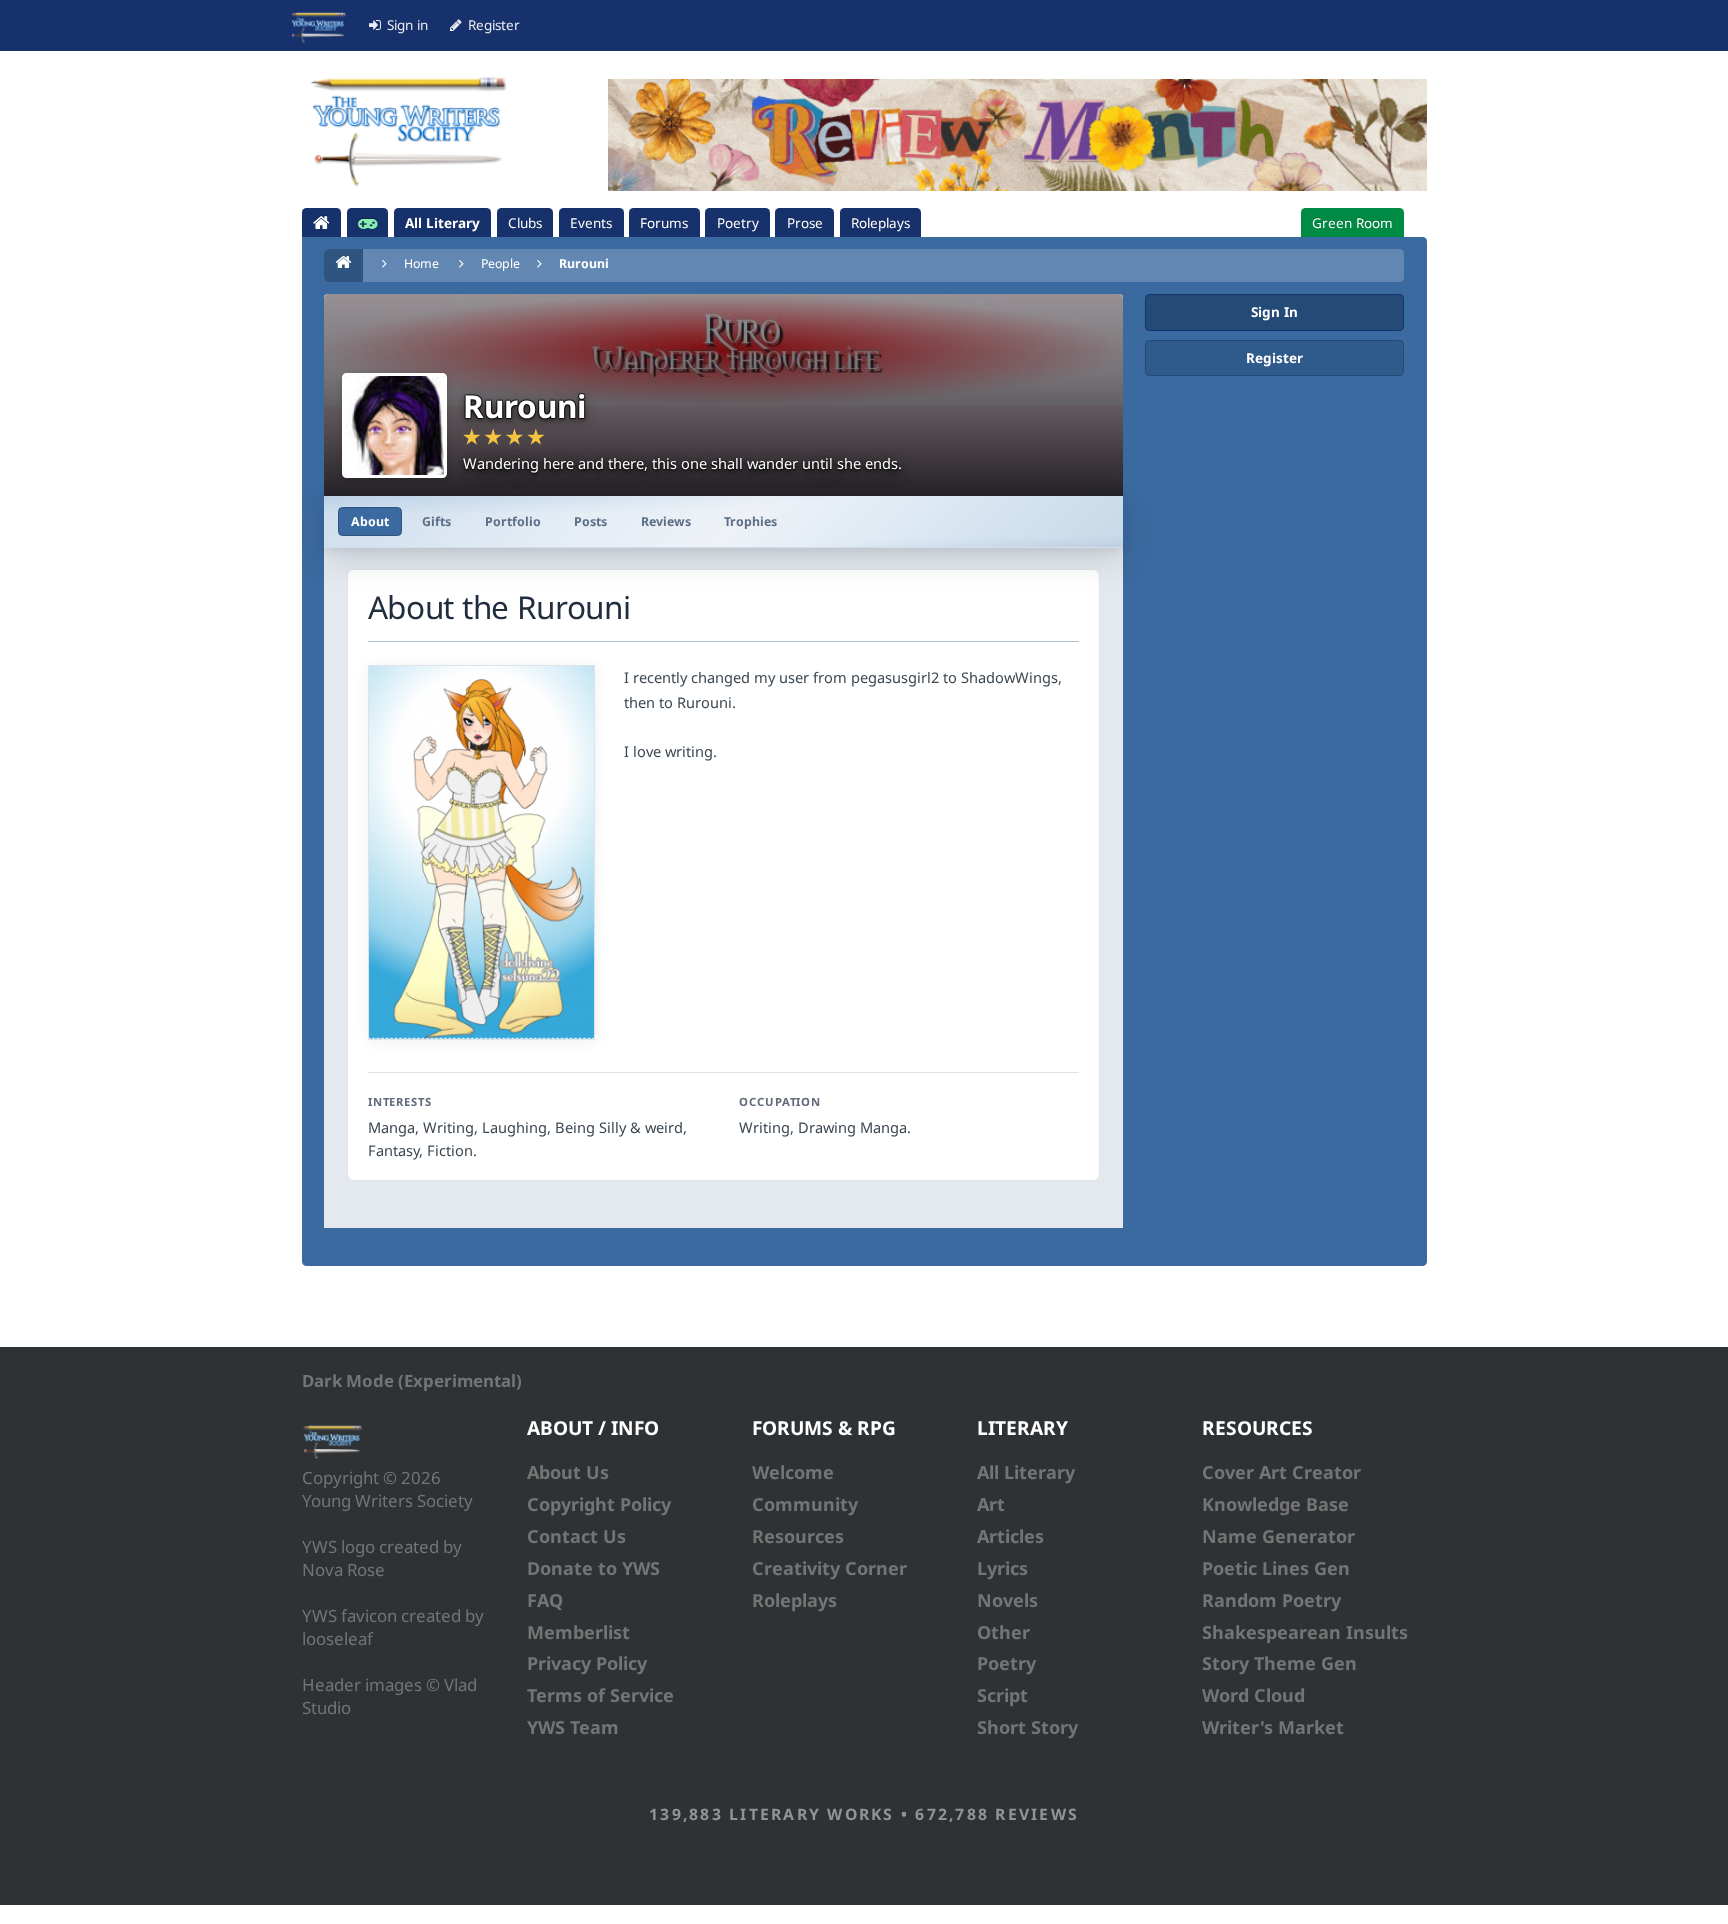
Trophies (750, 521)
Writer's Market (1273, 1727)
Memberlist (578, 1632)
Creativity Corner (829, 1568)
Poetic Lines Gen (1276, 1568)
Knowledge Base (1275, 1504)
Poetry (1006, 1663)
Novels (1007, 1600)
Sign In (1274, 312)
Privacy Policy (587, 1663)
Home (421, 263)
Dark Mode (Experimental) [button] (412, 1380)
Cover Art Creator (1281, 1472)
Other (1003, 1632)
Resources (798, 1536)
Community (805, 1504)
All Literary (1026, 1472)
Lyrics (1002, 1568)
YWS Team (573, 1727)
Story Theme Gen (1279, 1663)
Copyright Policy (599, 1504)
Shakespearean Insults (1305, 1632)
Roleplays (794, 1600)
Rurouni (584, 263)
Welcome (793, 1472)
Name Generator (1278, 1536)
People (500, 263)
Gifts (436, 521)
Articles (1010, 1536)
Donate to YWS (593, 1568)
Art (991, 1504)
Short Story (1027, 1727)
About (370, 521)
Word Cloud (1253, 1695)
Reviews (666, 521)
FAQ (545, 1600)
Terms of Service (600, 1695)
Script (1002, 1695)
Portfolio (513, 521)
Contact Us (576, 1536)
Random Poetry (1271, 1600)
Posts (590, 521)
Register (1274, 358)
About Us (568, 1472)
